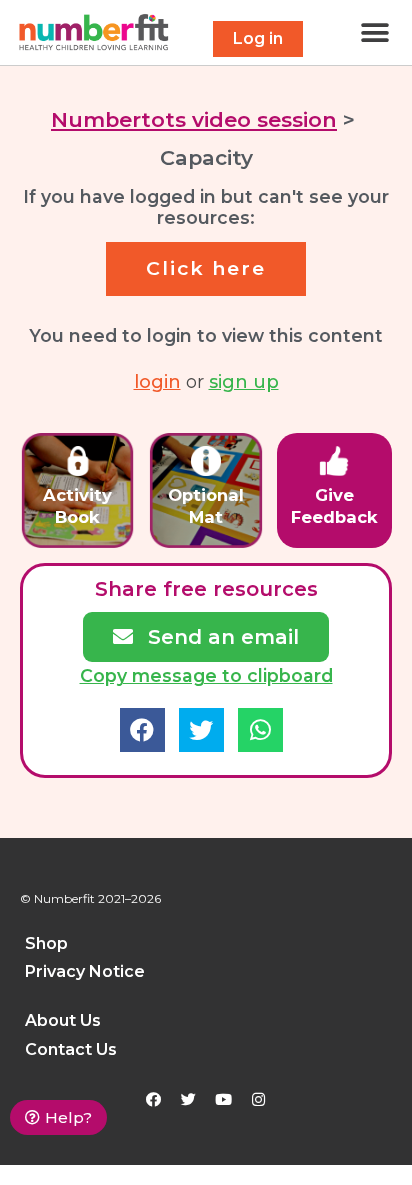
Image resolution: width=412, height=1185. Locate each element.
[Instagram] (259, 1100)
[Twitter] (189, 1100)
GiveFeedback (334, 505)
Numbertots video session (194, 119)
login (157, 382)
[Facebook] (154, 1100)
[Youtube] (224, 1100)
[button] (258, 39)
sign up (244, 382)
